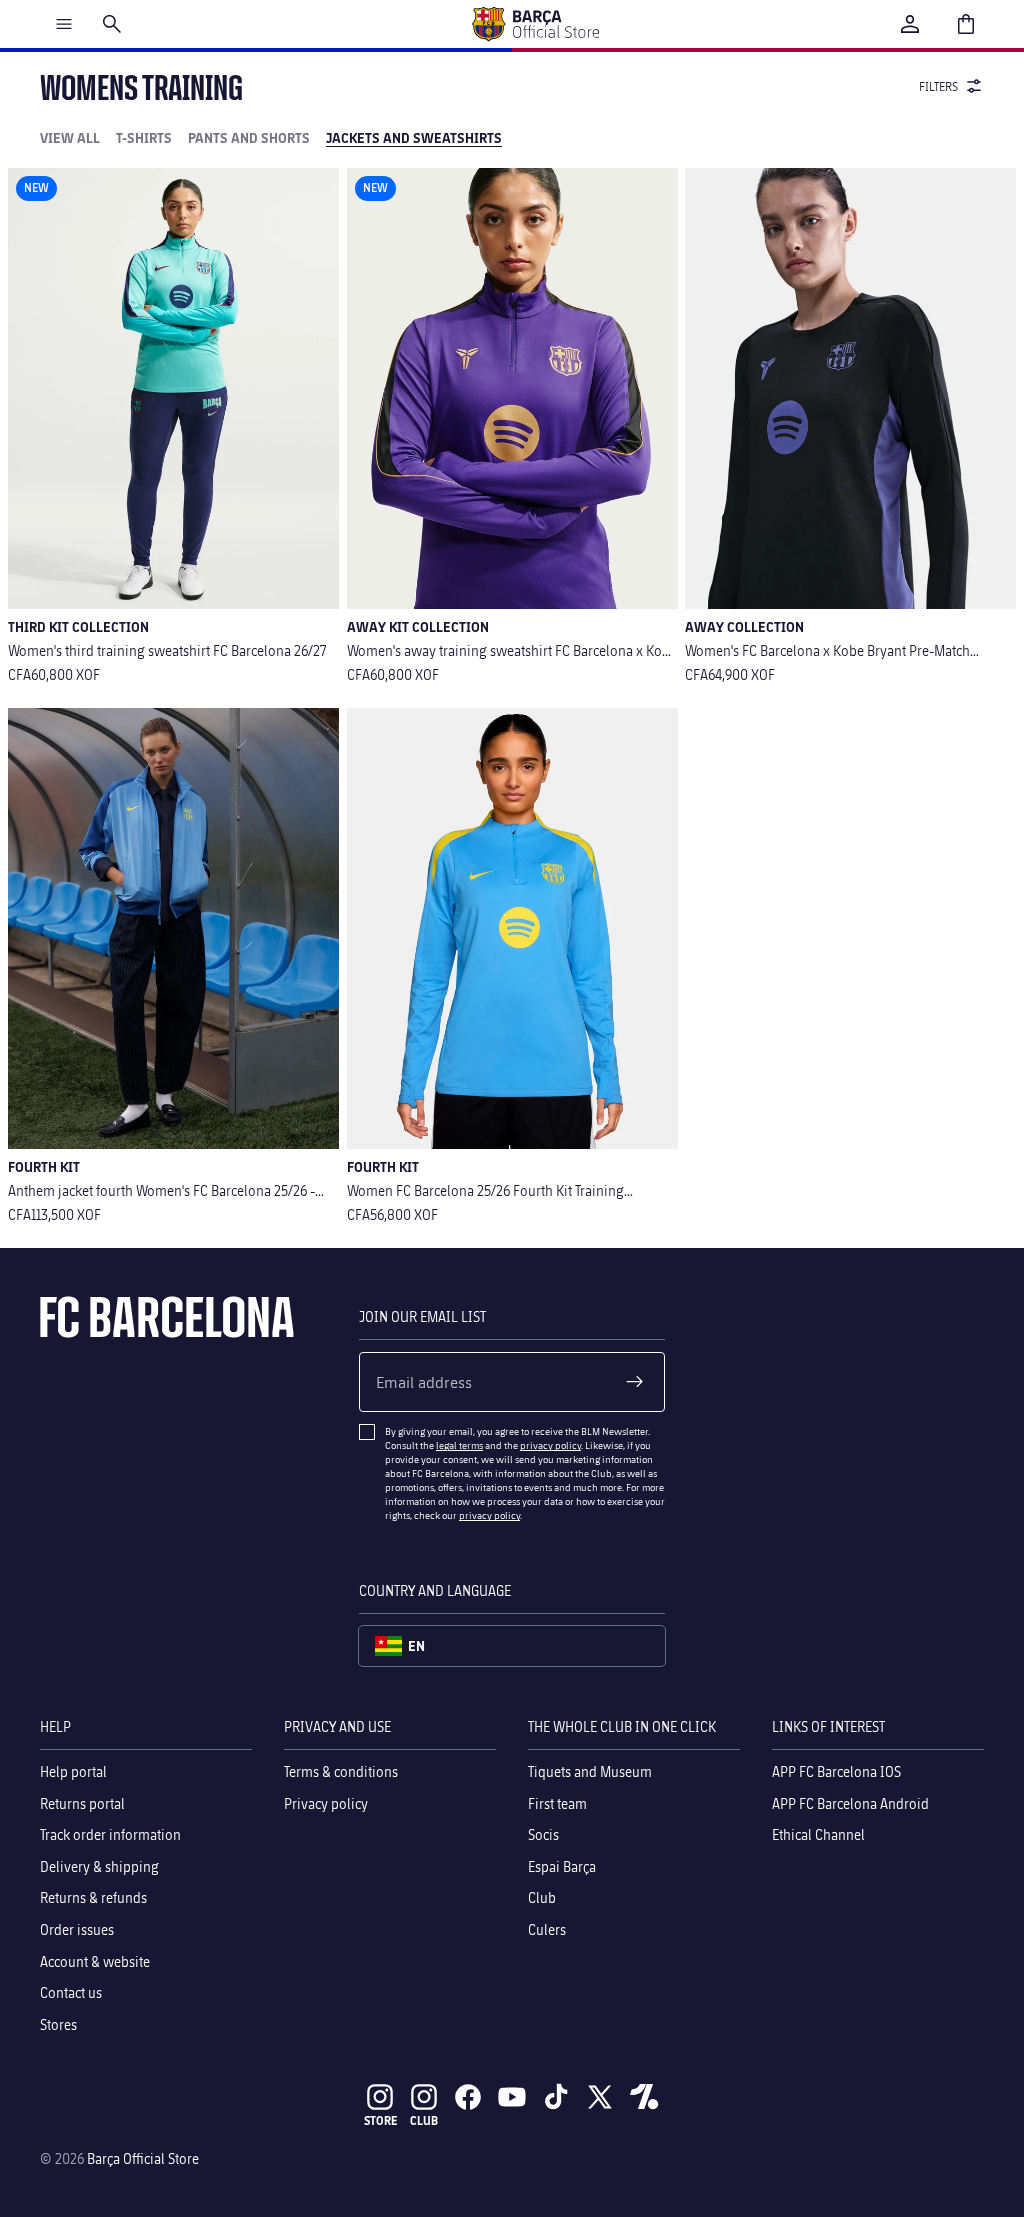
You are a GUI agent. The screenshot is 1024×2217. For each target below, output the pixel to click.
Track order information (110, 1834)
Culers (547, 1929)
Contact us (71, 1992)
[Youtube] (512, 2097)
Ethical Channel (818, 1834)
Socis (543, 1834)
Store (380, 2120)
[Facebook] (468, 2097)
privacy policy (550, 1445)
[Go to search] (112, 24)
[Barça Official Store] (535, 24)
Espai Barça (562, 1866)
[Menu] (64, 24)
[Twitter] (600, 2097)
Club (542, 1898)
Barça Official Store (143, 2158)
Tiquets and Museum (590, 1771)
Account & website (95, 1961)
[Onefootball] (644, 2097)
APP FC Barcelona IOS (836, 1771)
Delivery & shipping (99, 1866)
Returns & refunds (93, 1898)
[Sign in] (910, 24)
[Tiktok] (556, 2097)
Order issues (77, 1929)
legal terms (459, 1445)
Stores (58, 2024)
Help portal (73, 1771)
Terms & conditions (341, 1771)
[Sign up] (635, 1382)
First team (557, 1803)
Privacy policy (326, 1803)
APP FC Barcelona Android (850, 1803)
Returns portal (82, 1803)
